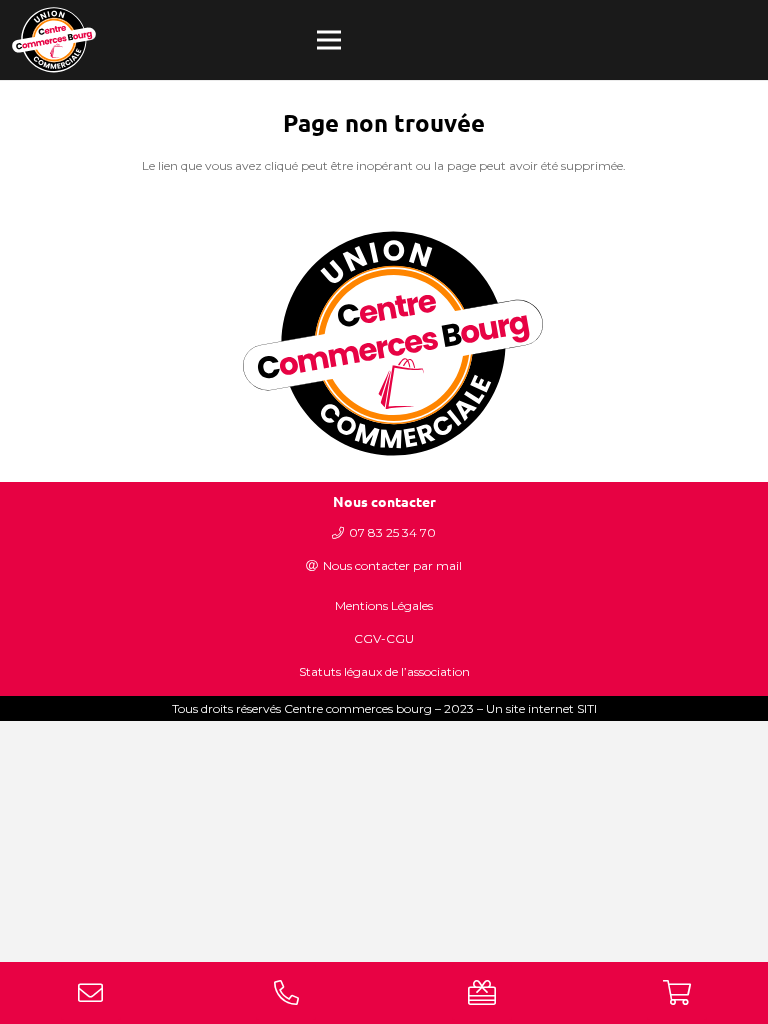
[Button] (91, 992)
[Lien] (54, 40)
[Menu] (329, 40)
